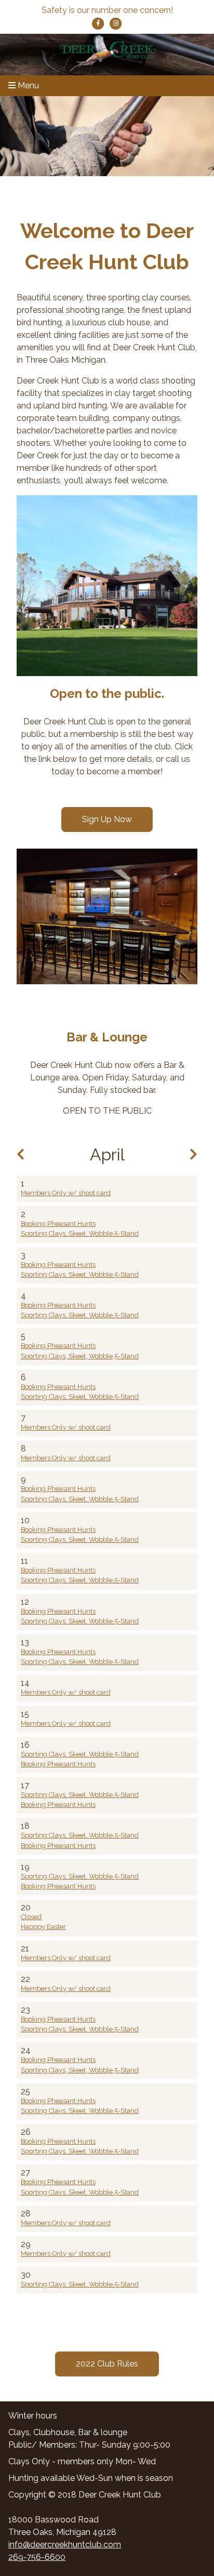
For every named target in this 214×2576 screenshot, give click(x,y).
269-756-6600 (37, 2557)
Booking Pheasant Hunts (58, 1224)
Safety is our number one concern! (107, 10)
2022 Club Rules (107, 2364)
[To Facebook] (99, 23)
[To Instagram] (116, 23)
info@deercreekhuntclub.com (65, 2545)
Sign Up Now (107, 819)
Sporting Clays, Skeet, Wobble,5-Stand (80, 1233)
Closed (31, 1917)
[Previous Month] (21, 1154)
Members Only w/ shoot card (66, 1193)
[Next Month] (193, 1154)
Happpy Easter (43, 1927)
